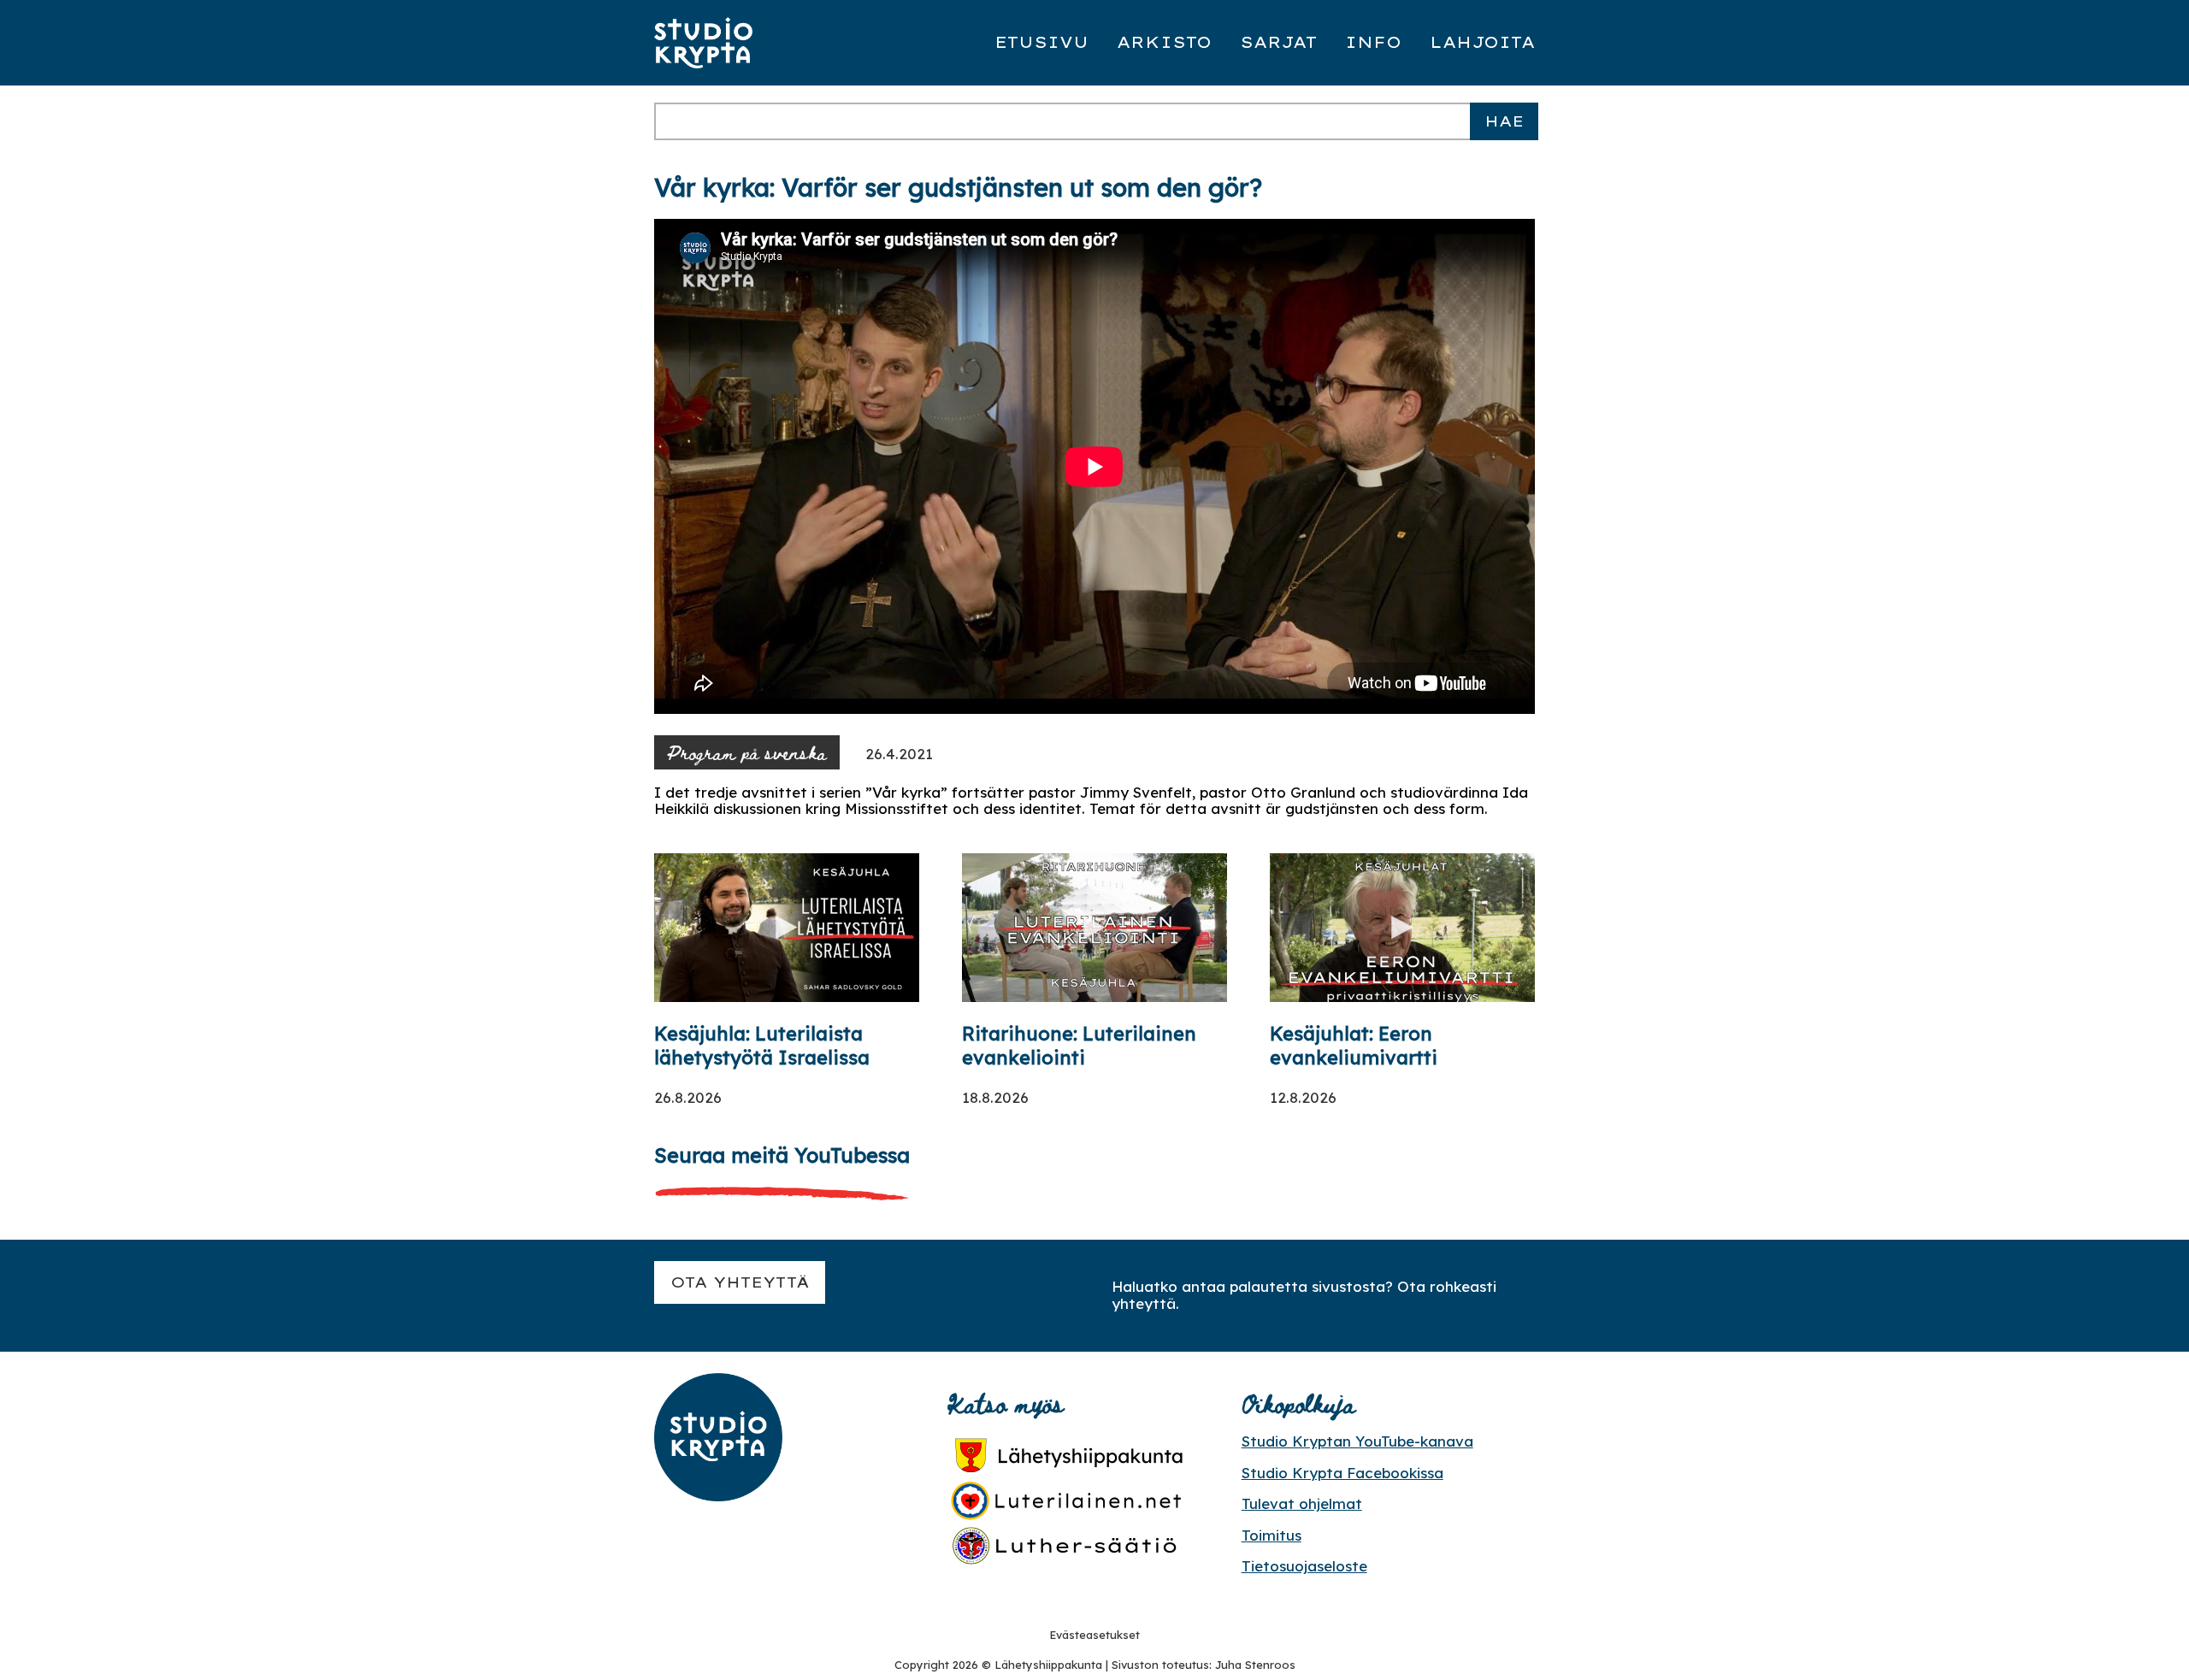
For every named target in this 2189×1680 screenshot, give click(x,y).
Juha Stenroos (1255, 1665)
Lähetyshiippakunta (1048, 1665)
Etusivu (1041, 42)
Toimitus (1272, 1535)
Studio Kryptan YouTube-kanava (1357, 1441)
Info (1373, 42)
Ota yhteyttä (740, 1282)
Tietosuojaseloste (1304, 1566)
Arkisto (1164, 42)
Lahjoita (1482, 42)
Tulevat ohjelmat (1302, 1503)
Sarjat (1278, 42)
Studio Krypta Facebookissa (1342, 1473)
